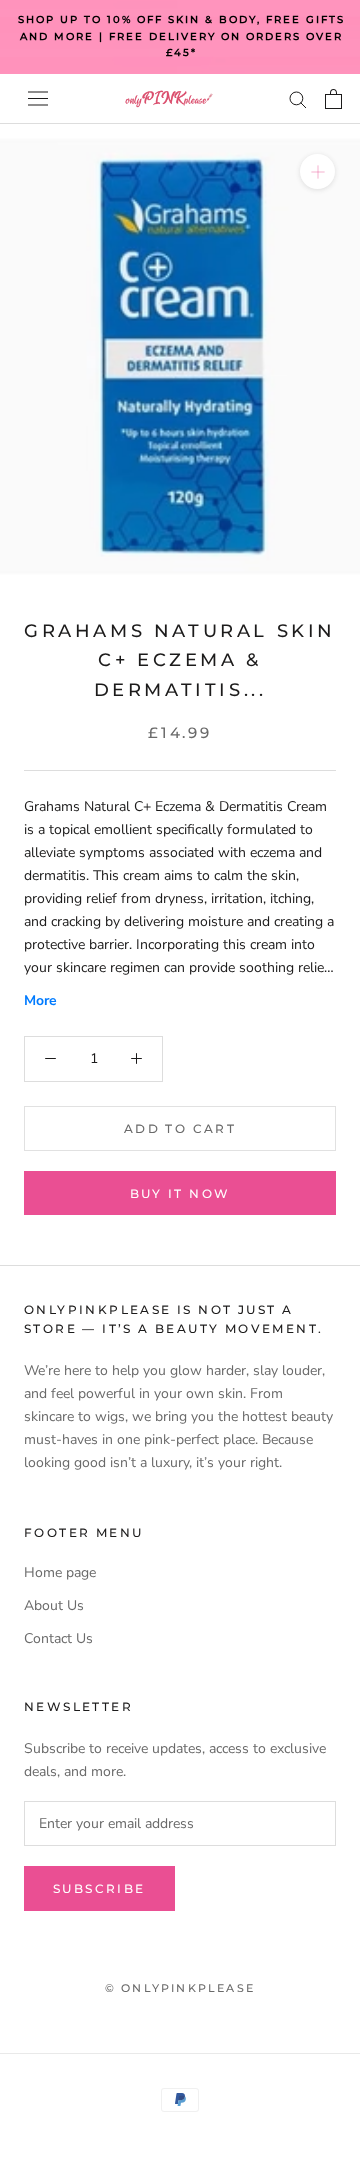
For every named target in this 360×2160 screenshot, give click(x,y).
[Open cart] (333, 99)
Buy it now (180, 1193)
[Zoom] (317, 170)
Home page (60, 1572)
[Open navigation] (38, 98)
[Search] (298, 98)
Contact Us (58, 1638)
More (40, 1000)
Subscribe (99, 1888)
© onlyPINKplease (180, 1988)
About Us (54, 1605)
